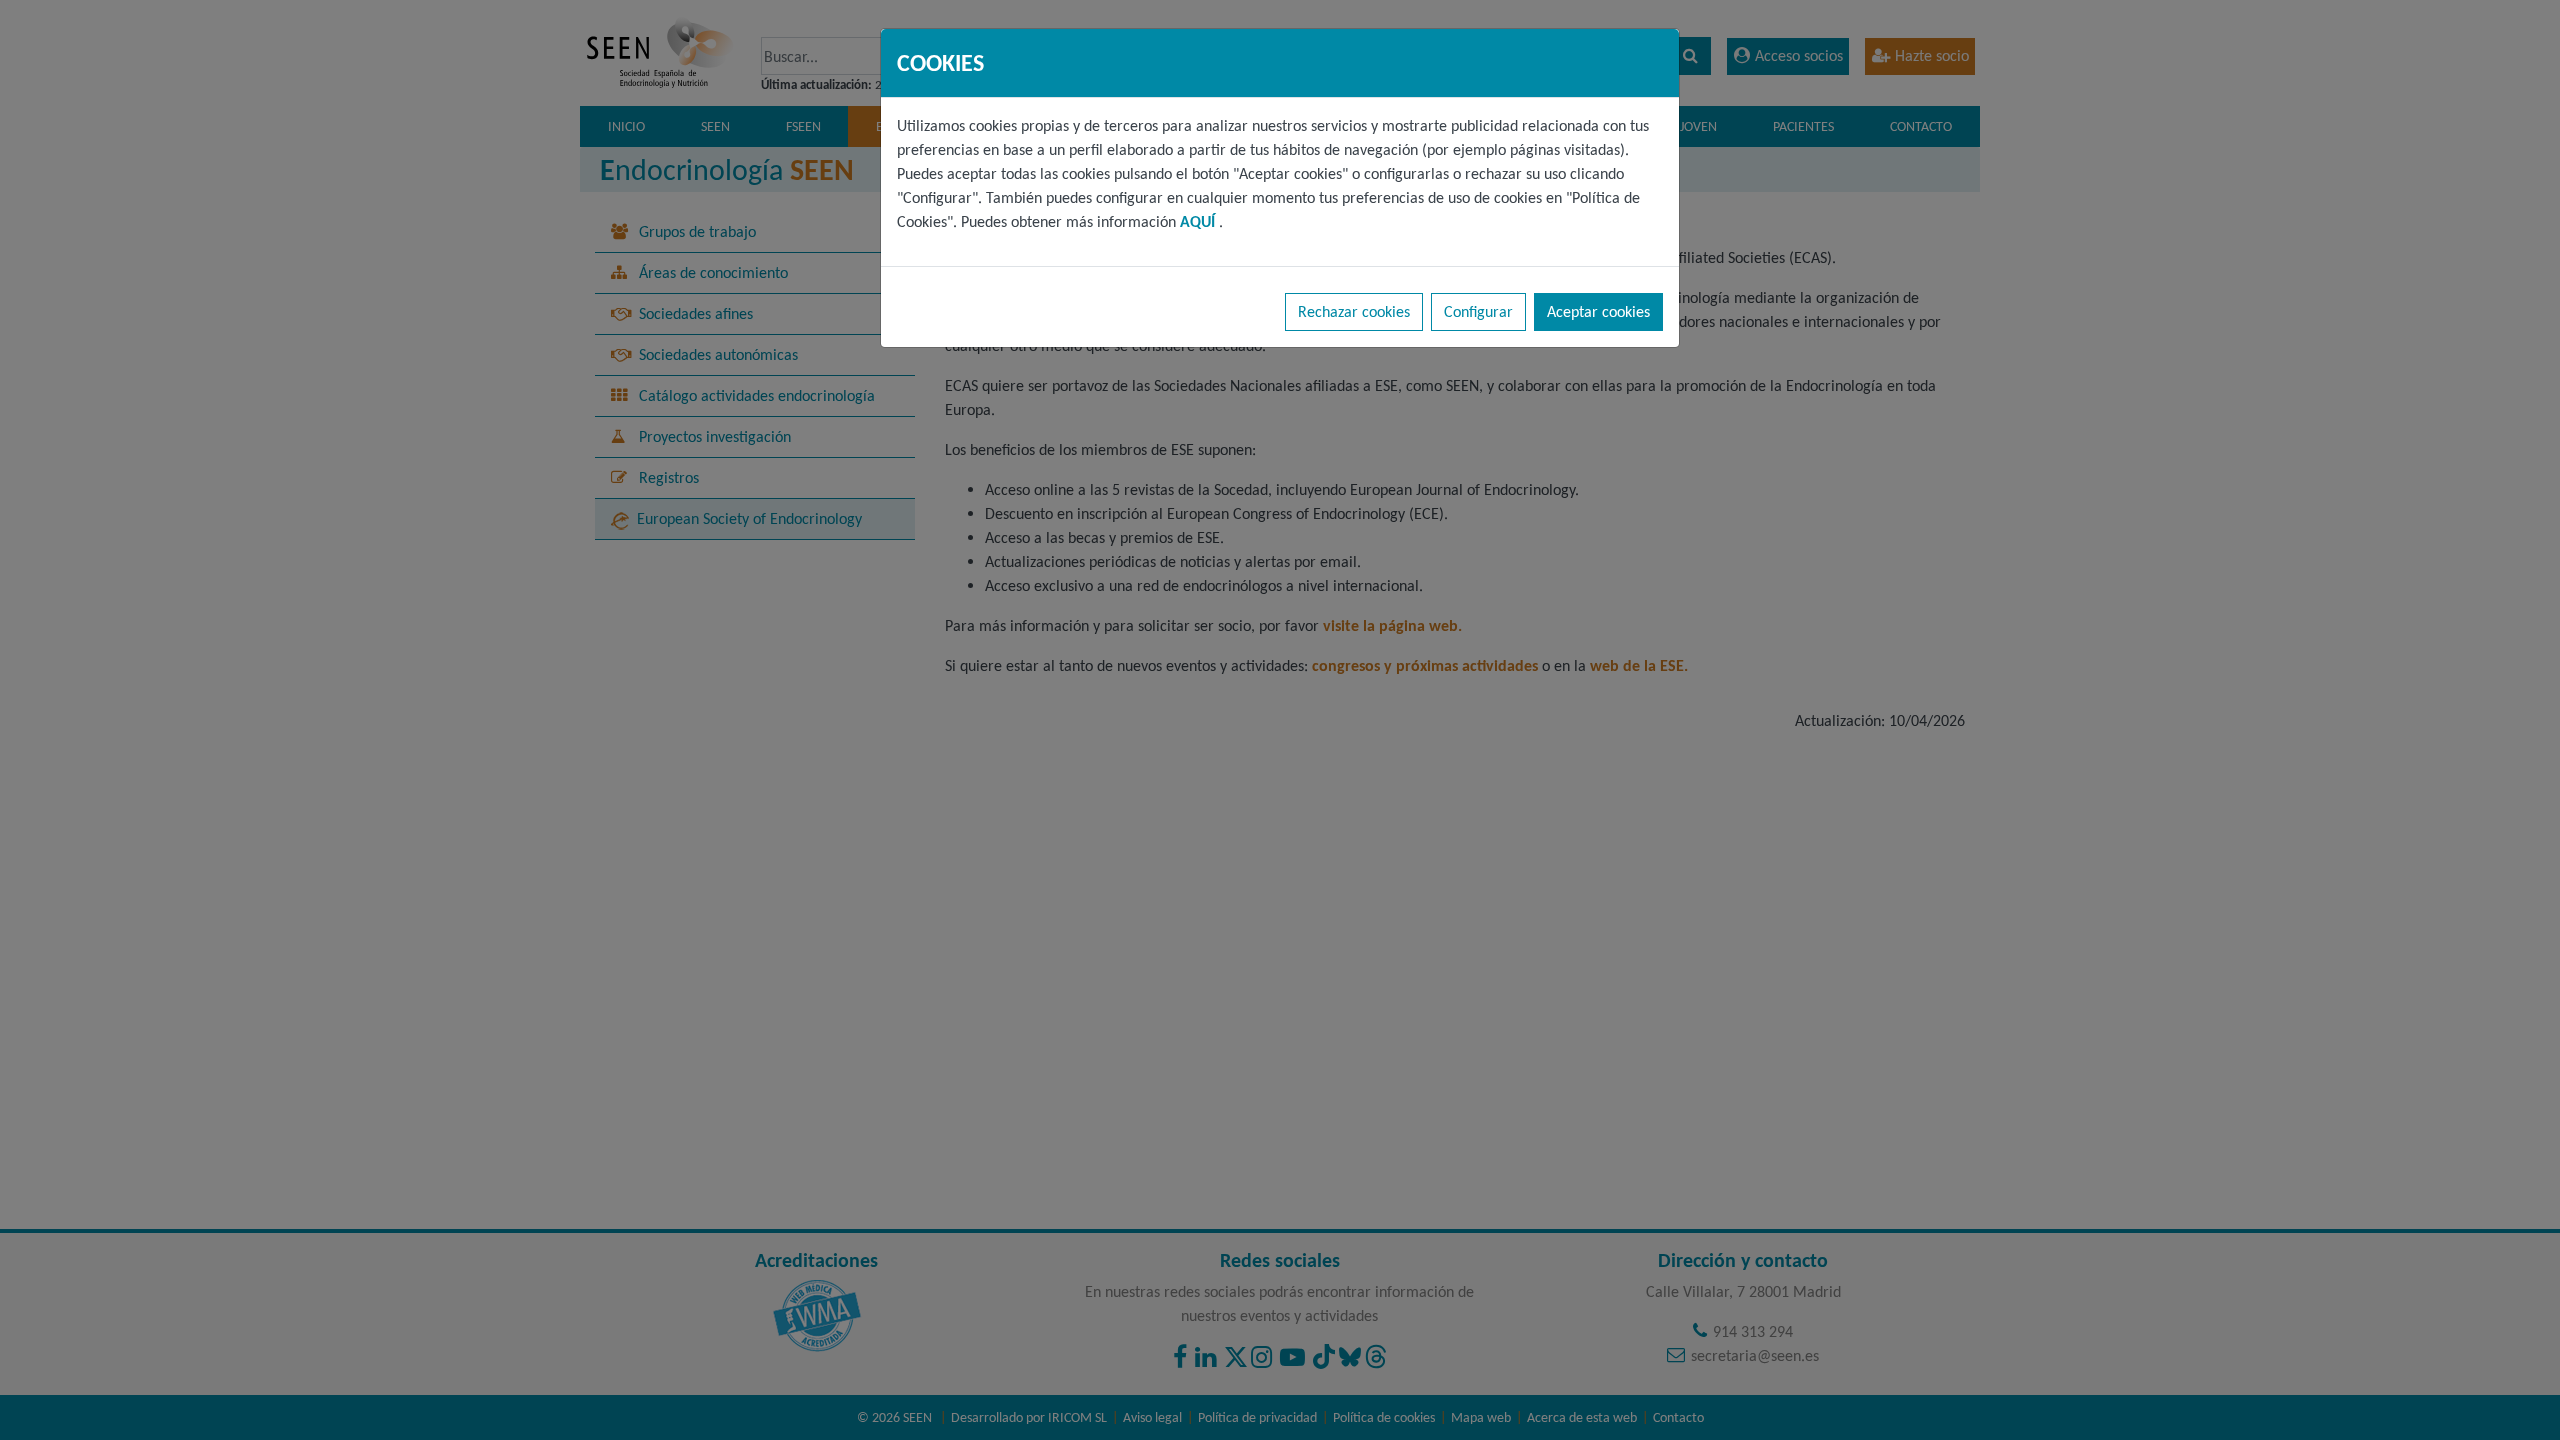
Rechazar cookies (1354, 311)
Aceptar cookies (1598, 311)
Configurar (1478, 311)
